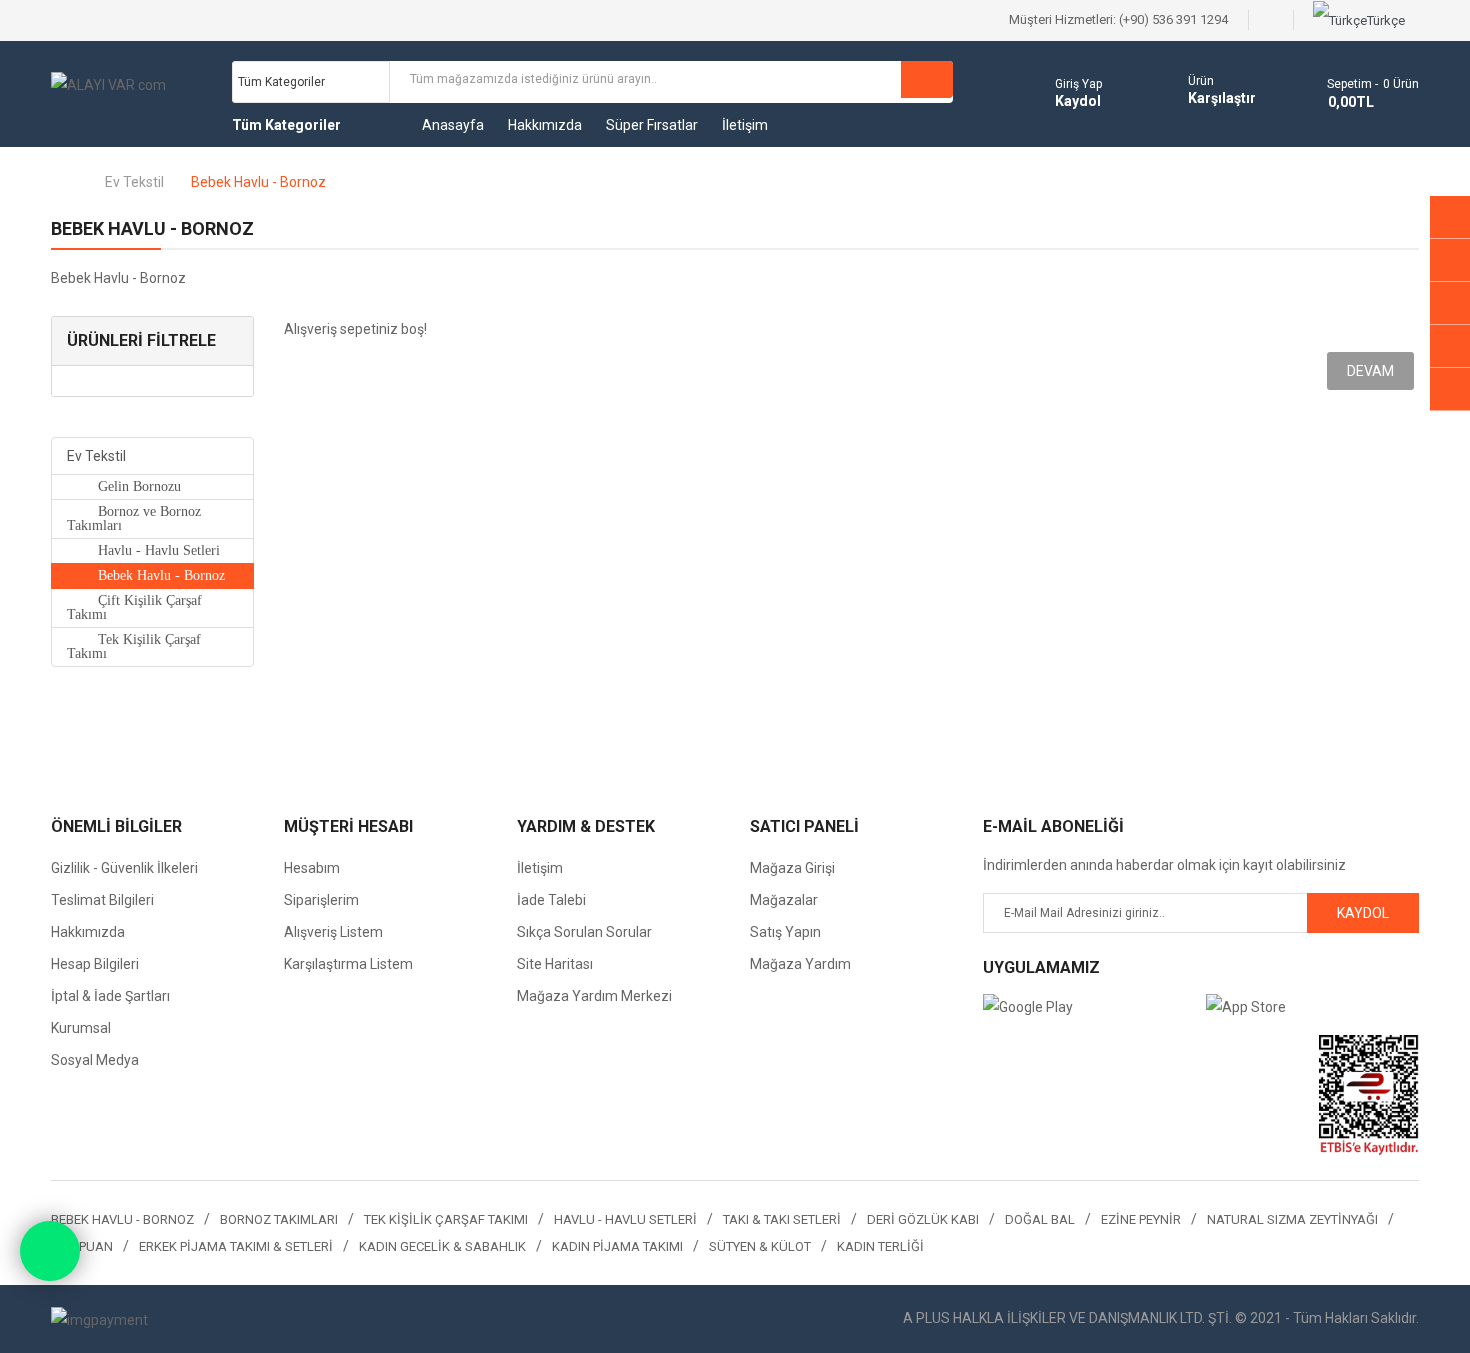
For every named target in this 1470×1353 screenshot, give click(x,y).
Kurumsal (81, 1028)
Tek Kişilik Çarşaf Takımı (134, 646)
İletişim (540, 868)
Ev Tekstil (134, 182)
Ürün (1201, 81)
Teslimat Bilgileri (102, 900)
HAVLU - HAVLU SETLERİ (625, 1219)
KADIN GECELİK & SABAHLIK (442, 1246)
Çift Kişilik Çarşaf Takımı (134, 607)
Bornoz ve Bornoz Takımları (134, 518)
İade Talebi (551, 900)
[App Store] (1312, 1006)
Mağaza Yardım (800, 964)
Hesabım (312, 868)
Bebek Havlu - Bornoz (258, 182)
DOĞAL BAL (1040, 1219)
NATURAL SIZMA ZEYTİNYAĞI (1292, 1219)
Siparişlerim (321, 900)
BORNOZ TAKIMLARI (279, 1219)
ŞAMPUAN (82, 1246)
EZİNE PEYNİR (1141, 1219)
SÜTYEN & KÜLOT (760, 1246)
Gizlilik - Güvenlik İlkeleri (124, 868)
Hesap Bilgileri (95, 964)
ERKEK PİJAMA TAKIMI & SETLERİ (236, 1246)
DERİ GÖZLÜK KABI (923, 1219)
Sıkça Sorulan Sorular (584, 932)
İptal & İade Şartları (110, 996)
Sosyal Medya (95, 1060)
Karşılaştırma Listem (348, 964)
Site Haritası (555, 964)
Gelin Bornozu (129, 486)
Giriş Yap (1078, 84)
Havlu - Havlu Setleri (149, 550)
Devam (1370, 371)
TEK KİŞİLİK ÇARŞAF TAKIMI (446, 1219)
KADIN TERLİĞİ (880, 1246)
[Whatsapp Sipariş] (50, 1251)
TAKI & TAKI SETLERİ (782, 1219)
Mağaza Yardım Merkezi (594, 996)
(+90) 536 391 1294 (1173, 19)
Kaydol (1078, 101)
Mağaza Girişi (792, 868)
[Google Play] (1089, 1006)
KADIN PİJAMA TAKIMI (617, 1246)
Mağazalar (784, 900)
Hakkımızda (88, 932)
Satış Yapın (785, 932)
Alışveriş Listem (333, 932)
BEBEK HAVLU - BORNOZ (122, 1219)
